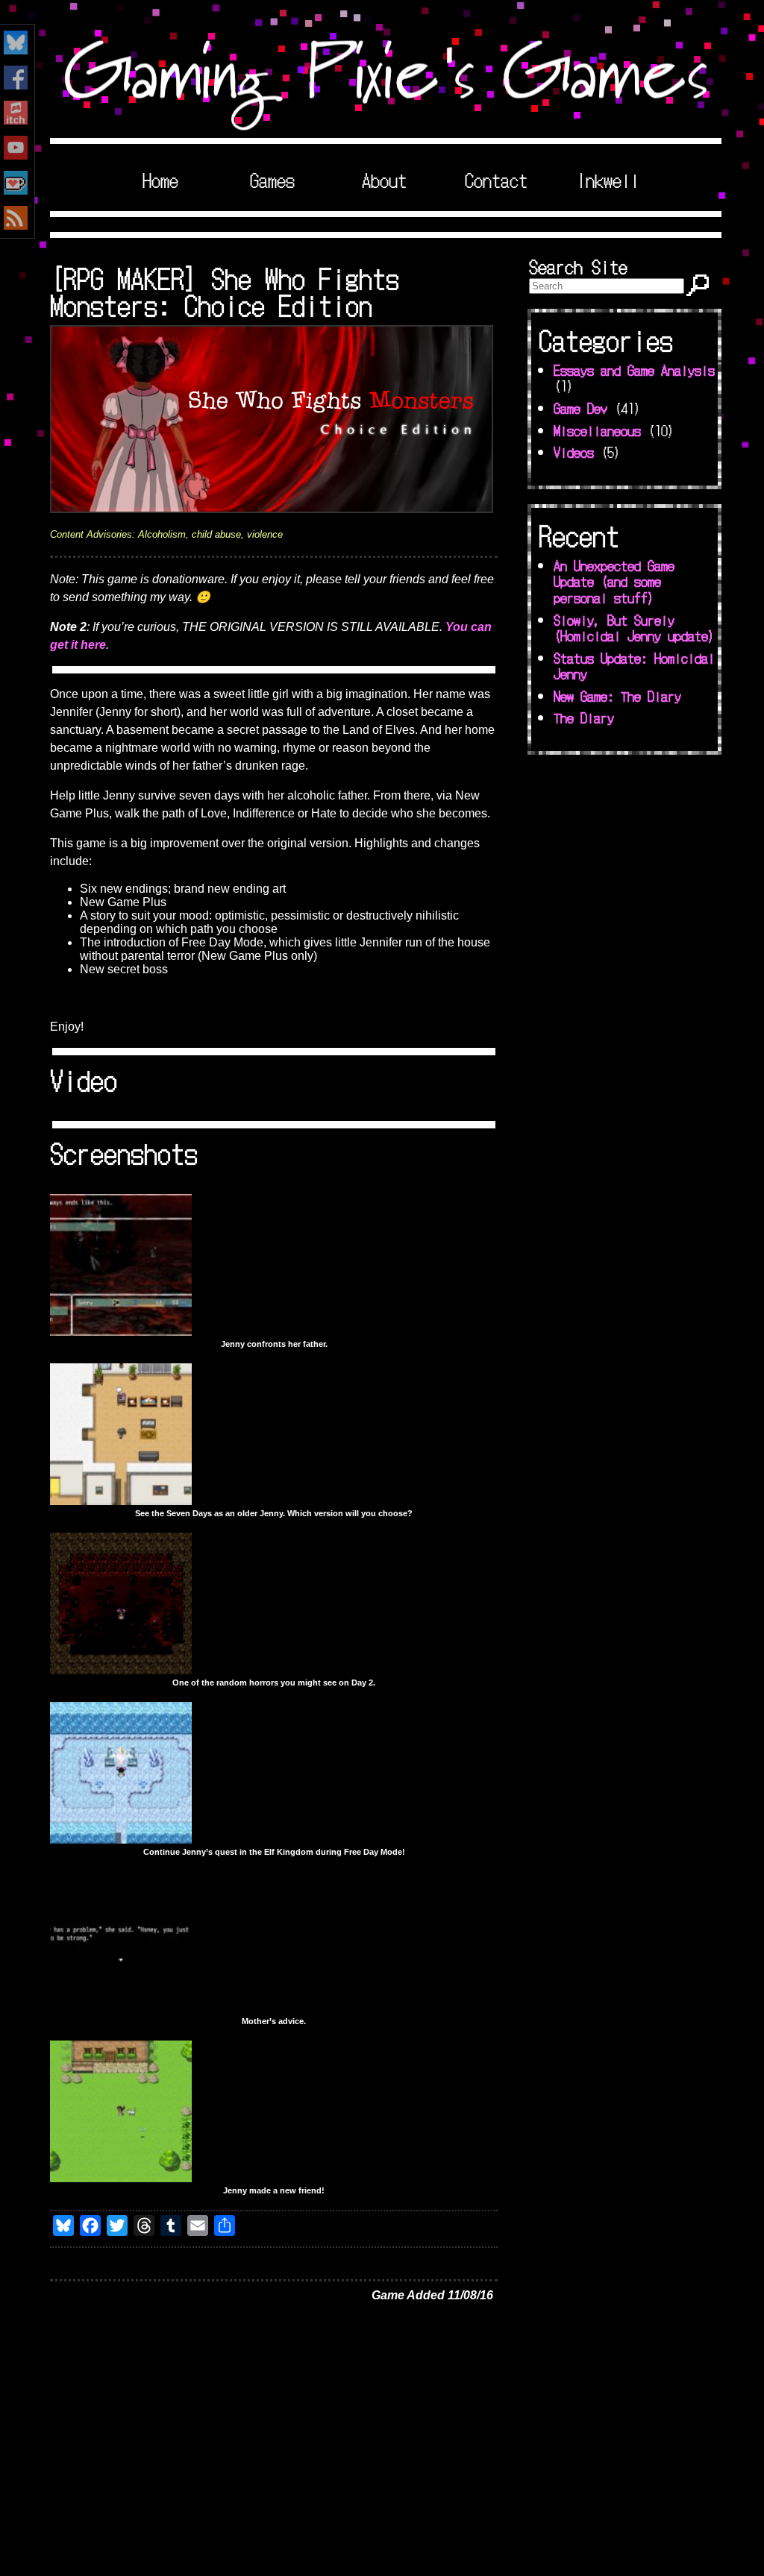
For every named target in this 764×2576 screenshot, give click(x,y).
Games (272, 179)
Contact (496, 179)
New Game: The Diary (617, 696)
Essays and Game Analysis (634, 370)
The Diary (584, 717)
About (384, 179)
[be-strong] (121, 2009)
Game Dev (580, 408)
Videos (574, 452)
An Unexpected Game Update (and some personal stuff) (614, 581)
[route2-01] (121, 1501)
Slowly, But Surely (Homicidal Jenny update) (634, 628)
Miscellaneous (597, 430)
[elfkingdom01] (121, 1840)
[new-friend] (121, 2178)
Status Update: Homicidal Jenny (634, 666)
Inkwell (608, 179)
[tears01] (121, 1332)
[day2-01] (121, 1670)
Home (160, 179)
